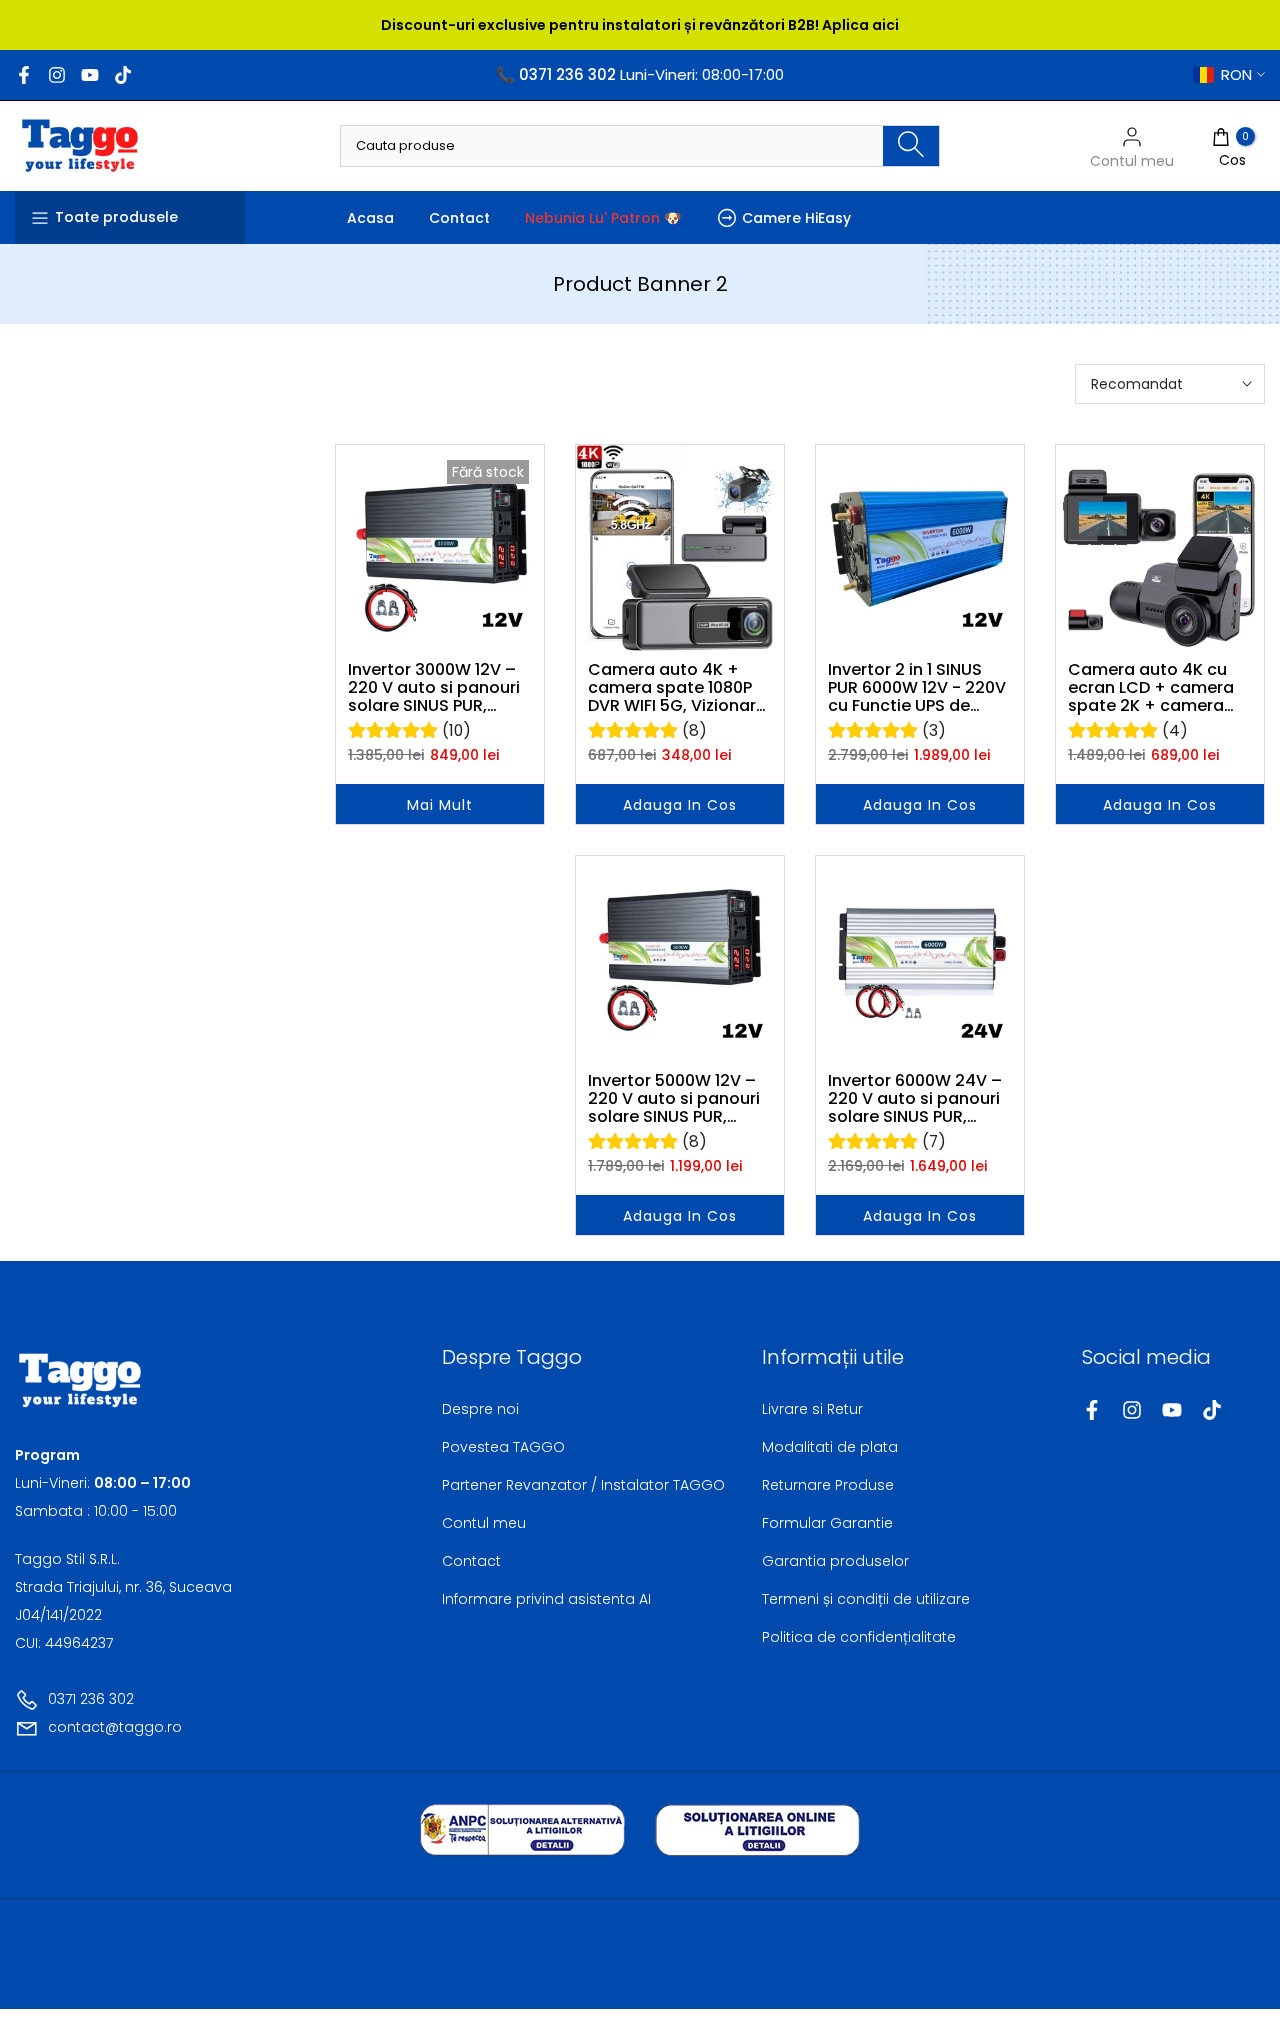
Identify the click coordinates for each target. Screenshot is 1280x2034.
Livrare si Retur (812, 1409)
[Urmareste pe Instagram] (57, 75)
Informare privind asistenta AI (546, 1599)
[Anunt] (640, 25)
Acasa (370, 218)
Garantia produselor (835, 1561)
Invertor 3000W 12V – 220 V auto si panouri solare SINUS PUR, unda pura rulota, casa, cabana (434, 688)
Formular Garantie (827, 1523)
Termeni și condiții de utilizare (866, 1599)
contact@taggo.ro (115, 1727)
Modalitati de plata (830, 1447)
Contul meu (484, 1523)
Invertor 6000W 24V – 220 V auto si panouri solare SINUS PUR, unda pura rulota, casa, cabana (915, 1099)
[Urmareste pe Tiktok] (123, 75)
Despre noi (480, 1409)
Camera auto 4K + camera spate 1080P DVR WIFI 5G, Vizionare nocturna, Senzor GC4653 (677, 688)
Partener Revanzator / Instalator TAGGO (583, 1485)
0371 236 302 (91, 1699)
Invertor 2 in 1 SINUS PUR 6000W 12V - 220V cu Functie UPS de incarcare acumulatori (919, 688)
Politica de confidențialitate (859, 1637)
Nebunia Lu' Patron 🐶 (603, 218)
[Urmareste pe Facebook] (24, 75)
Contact (459, 218)
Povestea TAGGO (503, 1447)
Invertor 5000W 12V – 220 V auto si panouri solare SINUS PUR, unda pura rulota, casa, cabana (674, 1099)
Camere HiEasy (796, 218)
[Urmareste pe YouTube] (90, 75)
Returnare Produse (828, 1485)
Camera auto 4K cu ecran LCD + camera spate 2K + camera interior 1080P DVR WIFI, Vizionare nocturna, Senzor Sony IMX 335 (1159, 688)
